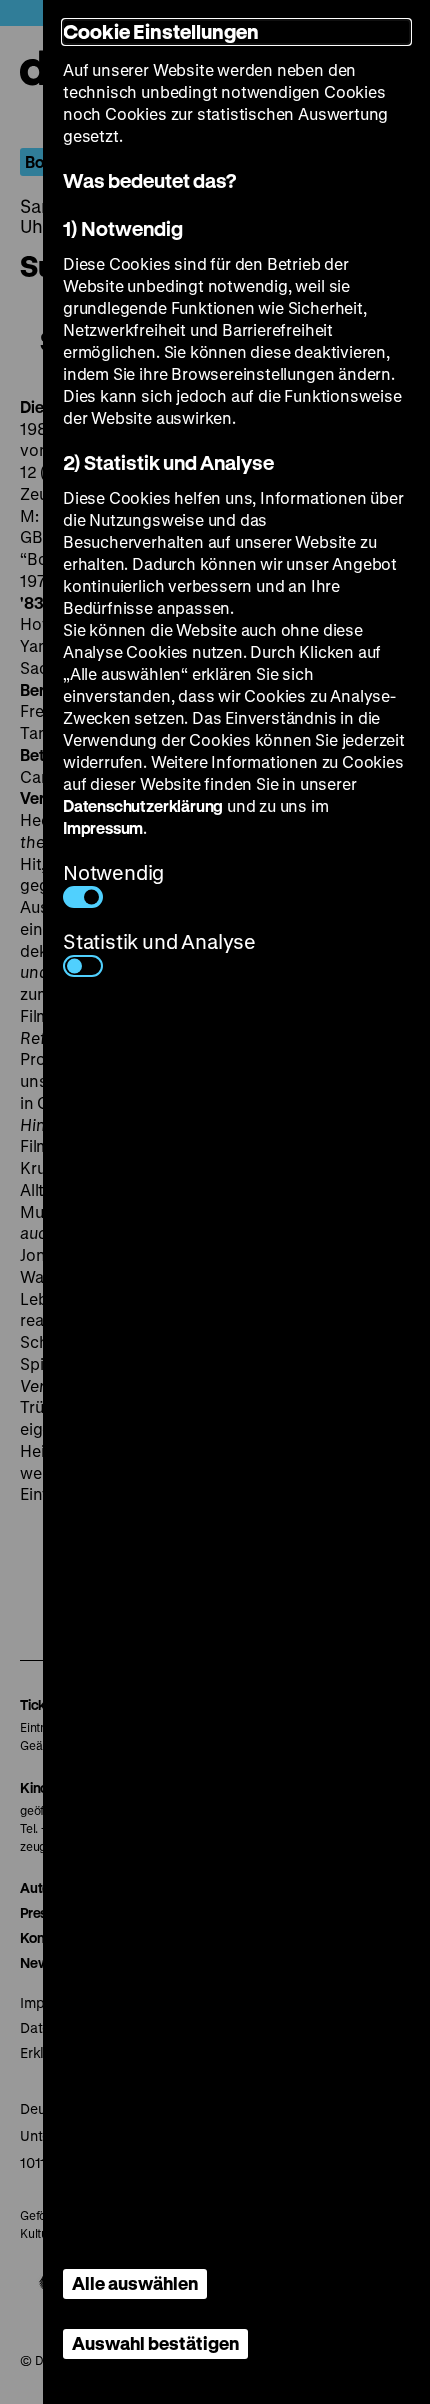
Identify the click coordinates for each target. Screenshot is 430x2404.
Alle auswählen (135, 2283)
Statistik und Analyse (159, 941)
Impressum (103, 827)
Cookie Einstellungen (161, 31)
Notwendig (113, 872)
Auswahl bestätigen (155, 2343)
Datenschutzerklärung (143, 805)
